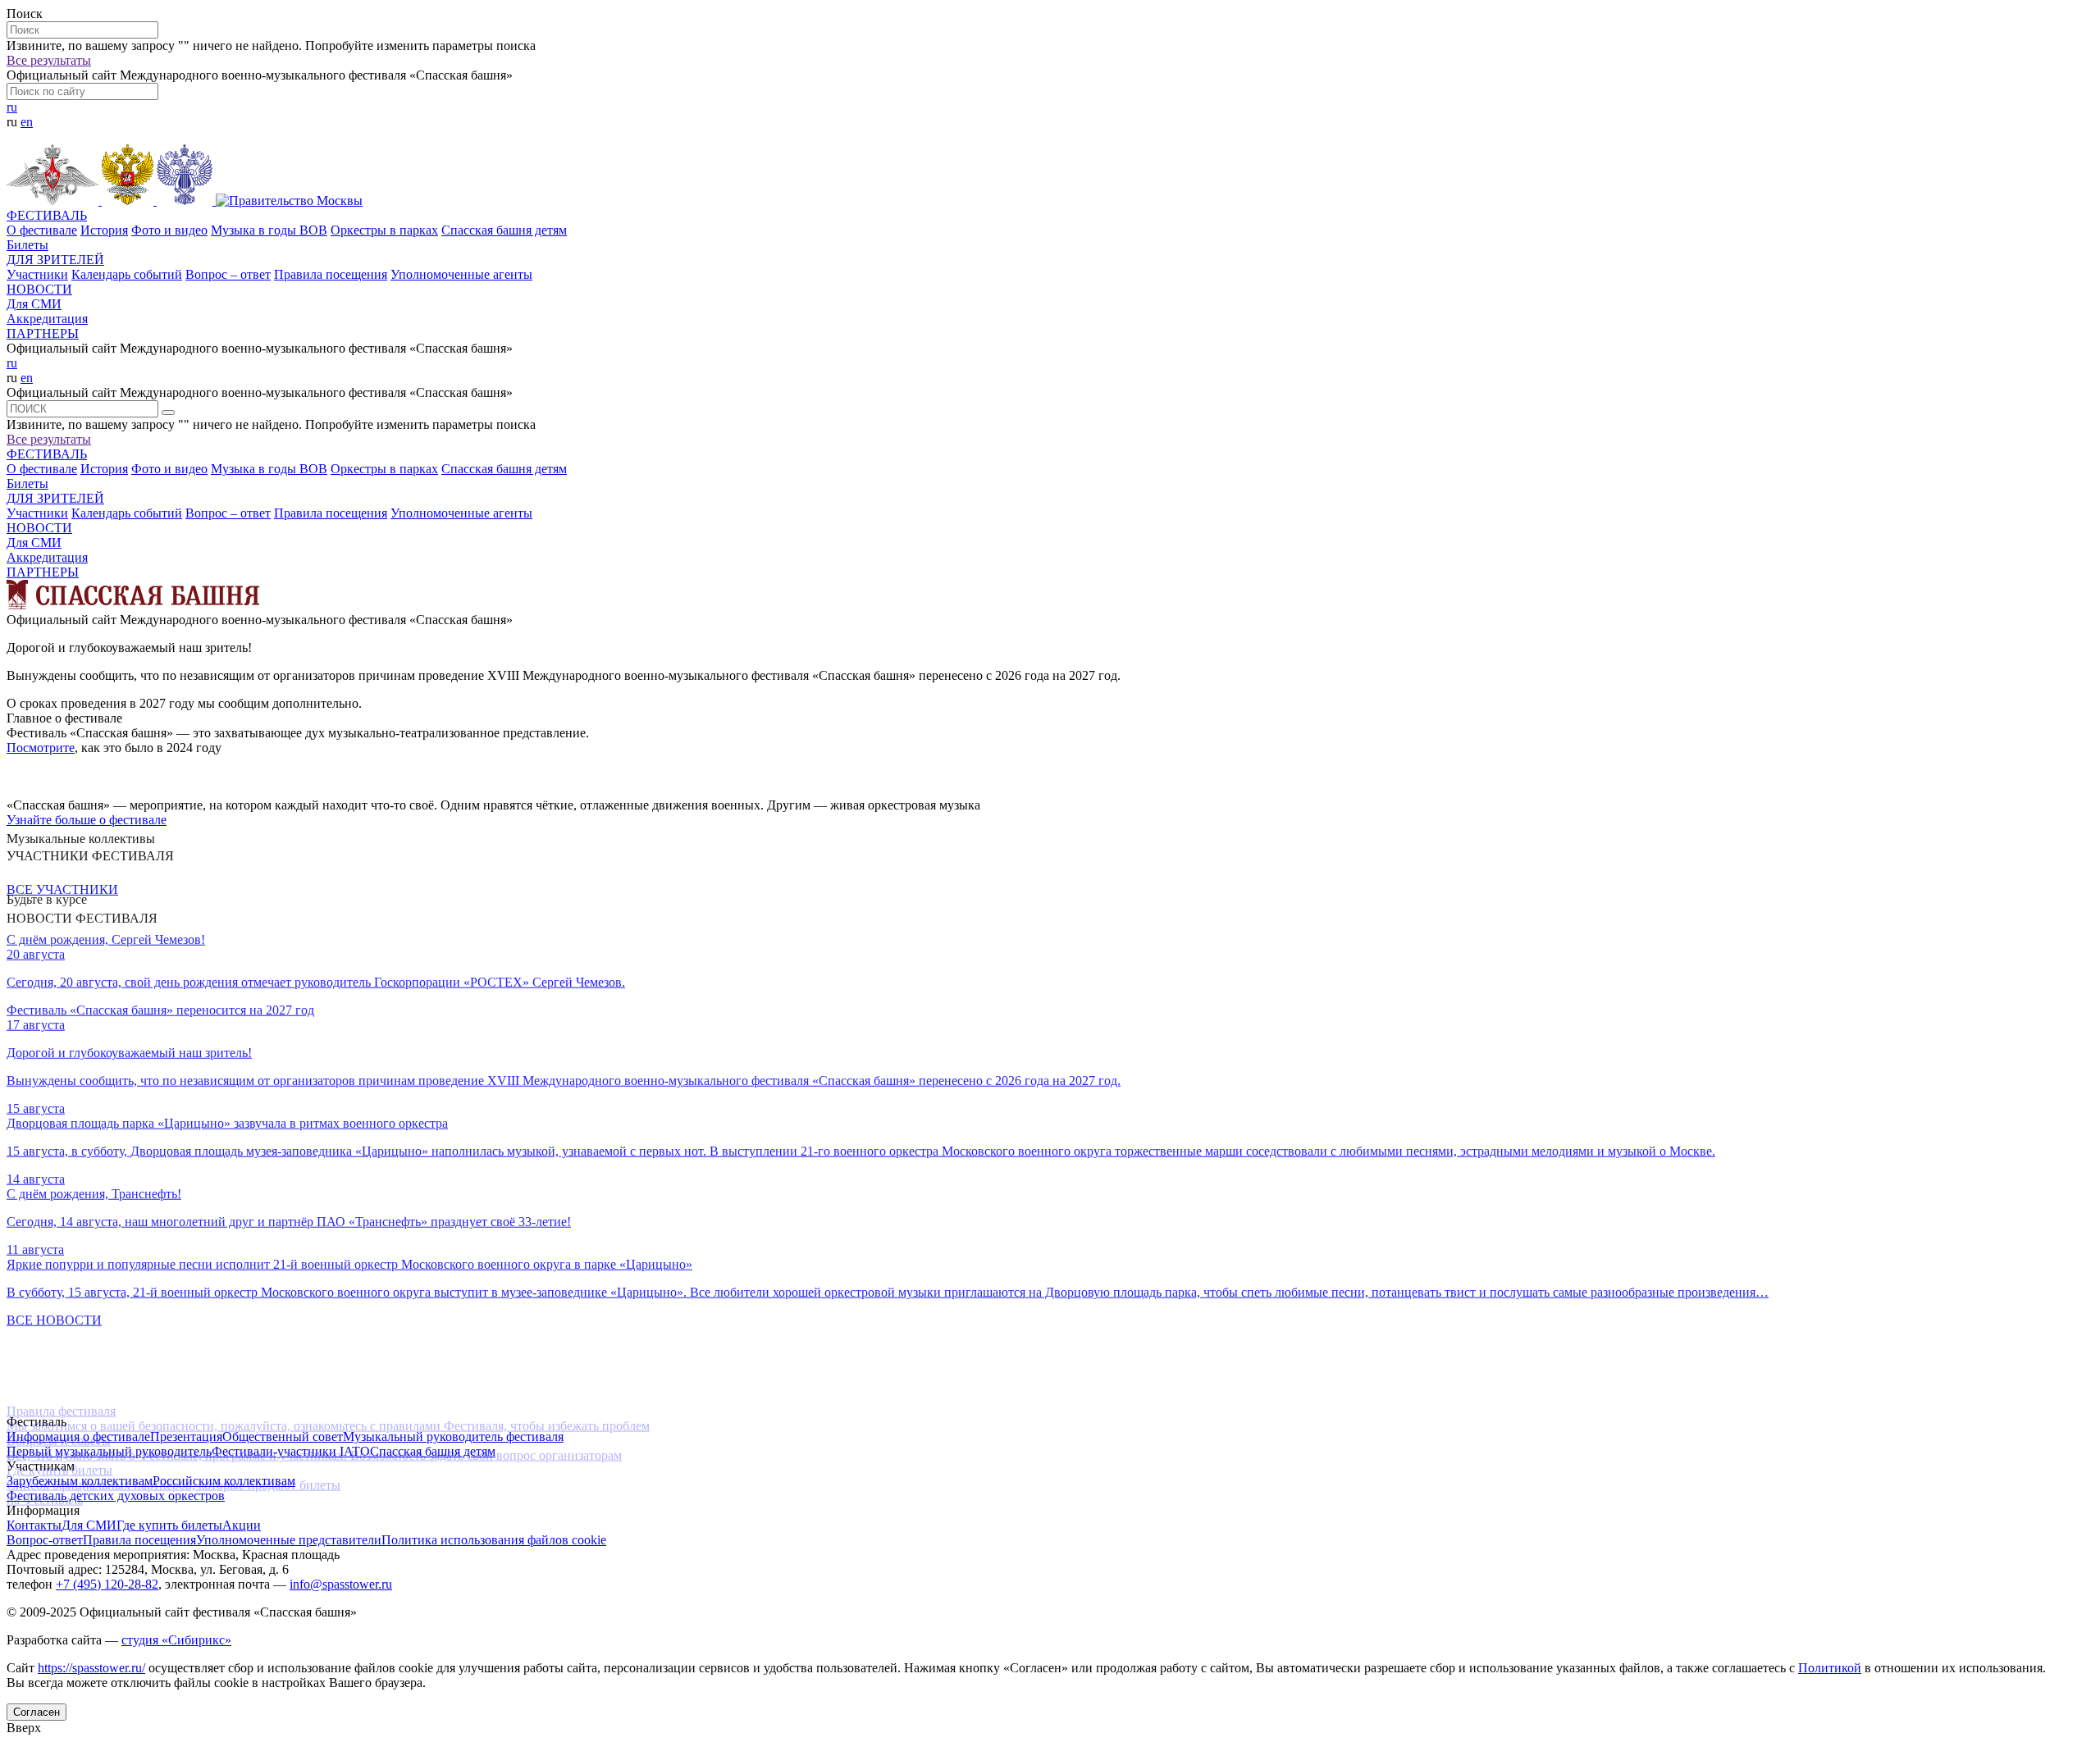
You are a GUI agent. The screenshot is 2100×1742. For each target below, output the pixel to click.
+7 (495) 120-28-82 (107, 1584)
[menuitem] (1050, 223)
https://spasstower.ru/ (91, 1668)
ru (12, 107)
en (27, 122)
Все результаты (49, 60)
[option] (1050, 676)
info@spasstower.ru (341, 1584)
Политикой (1830, 1668)
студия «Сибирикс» (176, 1640)
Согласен (37, 1712)
